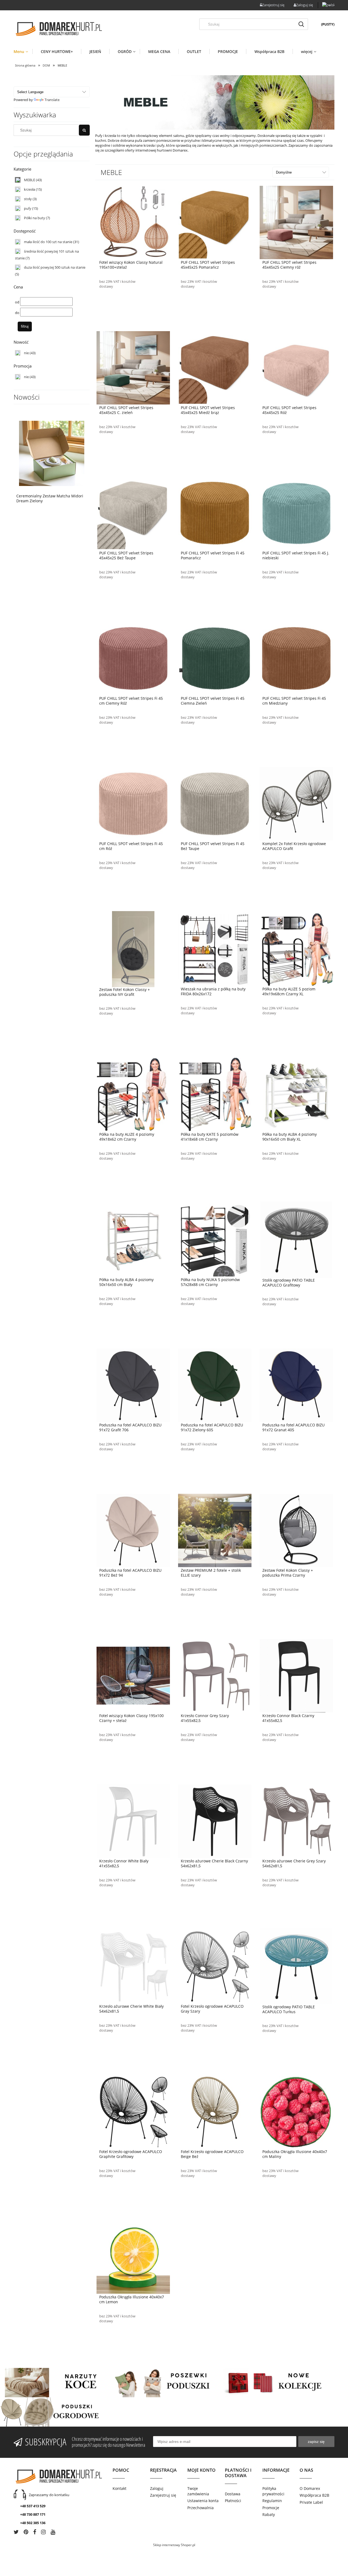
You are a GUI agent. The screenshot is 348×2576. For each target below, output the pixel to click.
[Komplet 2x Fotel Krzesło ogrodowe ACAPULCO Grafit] (296, 803)
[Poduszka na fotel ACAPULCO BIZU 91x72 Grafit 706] (133, 1385)
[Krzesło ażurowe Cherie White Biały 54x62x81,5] (133, 1966)
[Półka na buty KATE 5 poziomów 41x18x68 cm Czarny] (215, 1094)
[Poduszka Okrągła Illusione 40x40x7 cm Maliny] (296, 2111)
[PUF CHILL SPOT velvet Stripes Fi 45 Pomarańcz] (215, 513)
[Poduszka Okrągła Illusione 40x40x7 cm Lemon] (133, 2257)
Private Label (311, 2502)
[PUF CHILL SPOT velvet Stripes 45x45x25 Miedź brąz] (215, 367)
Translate (52, 100)
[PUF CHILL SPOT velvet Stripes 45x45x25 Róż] (296, 367)
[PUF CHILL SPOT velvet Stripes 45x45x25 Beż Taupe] (133, 513)
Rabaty (269, 2514)
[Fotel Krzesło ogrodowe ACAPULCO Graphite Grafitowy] (133, 2111)
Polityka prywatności (273, 2491)
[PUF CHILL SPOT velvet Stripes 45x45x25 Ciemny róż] (296, 222)
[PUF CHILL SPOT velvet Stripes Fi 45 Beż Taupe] (215, 803)
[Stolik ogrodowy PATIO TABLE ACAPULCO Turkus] (296, 1966)
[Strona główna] (58, 29)
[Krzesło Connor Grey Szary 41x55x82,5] (215, 1675)
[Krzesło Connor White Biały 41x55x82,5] (133, 1821)
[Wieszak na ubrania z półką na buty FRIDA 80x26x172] (215, 949)
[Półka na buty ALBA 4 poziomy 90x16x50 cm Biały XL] (296, 1094)
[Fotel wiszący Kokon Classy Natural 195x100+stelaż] (133, 222)
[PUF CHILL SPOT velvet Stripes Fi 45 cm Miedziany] (296, 658)
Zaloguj (157, 2488)
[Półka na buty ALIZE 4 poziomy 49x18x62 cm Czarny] (133, 1094)
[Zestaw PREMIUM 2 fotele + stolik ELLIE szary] (215, 1530)
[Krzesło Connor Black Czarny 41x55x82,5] (296, 1675)
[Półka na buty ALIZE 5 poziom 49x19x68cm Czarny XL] (296, 949)
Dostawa (233, 2494)
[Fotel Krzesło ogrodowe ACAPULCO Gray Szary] (215, 1966)
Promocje (271, 2508)
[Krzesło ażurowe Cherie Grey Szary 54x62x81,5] (296, 1821)
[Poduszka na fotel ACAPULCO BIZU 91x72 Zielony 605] (215, 1385)
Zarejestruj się (163, 2495)
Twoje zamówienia (198, 2491)
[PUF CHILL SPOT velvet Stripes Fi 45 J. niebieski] (296, 513)
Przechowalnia (201, 2508)
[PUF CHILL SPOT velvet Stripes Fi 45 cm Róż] (133, 803)
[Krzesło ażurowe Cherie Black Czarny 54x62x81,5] (215, 1821)
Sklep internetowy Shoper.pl (174, 2545)
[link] (52, 180)
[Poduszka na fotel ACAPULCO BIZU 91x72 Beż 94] (133, 1530)
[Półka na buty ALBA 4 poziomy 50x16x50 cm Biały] (133, 1239)
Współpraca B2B (314, 2495)
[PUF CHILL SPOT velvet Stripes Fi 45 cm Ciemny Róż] (133, 658)
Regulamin (272, 2501)
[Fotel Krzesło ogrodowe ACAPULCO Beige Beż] (215, 2111)
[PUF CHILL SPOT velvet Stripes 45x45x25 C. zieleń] (133, 367)
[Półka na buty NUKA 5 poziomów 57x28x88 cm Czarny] (215, 1239)
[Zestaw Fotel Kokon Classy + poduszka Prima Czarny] (296, 1530)
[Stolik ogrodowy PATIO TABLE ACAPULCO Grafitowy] (296, 1240)
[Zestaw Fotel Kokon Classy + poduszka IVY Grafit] (133, 949)
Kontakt (119, 2488)
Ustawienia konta (203, 2501)
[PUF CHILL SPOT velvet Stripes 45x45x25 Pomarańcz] (215, 222)
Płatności (233, 2501)
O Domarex (310, 2488)
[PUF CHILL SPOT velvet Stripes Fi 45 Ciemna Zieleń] (215, 658)
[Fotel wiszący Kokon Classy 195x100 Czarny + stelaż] (133, 1675)
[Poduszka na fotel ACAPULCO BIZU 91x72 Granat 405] (296, 1385)
